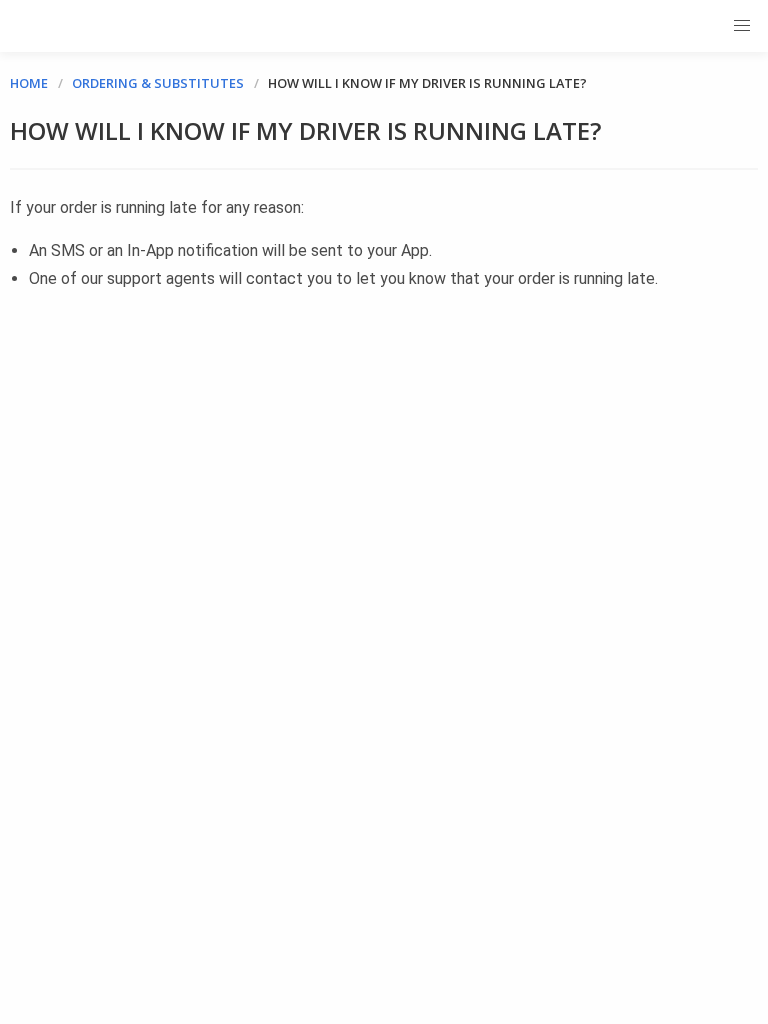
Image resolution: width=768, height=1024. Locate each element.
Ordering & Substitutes (158, 83)
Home (29, 83)
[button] (742, 26)
